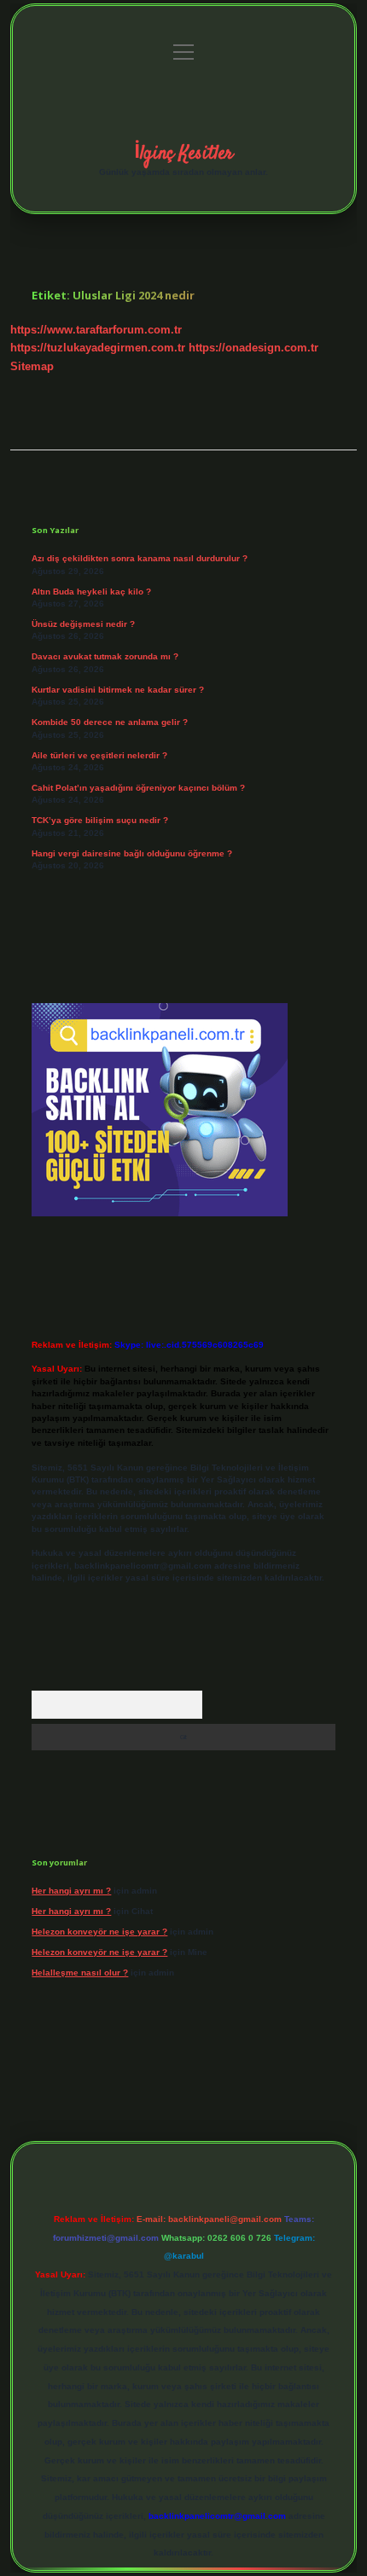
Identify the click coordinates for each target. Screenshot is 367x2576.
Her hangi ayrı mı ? (71, 1891)
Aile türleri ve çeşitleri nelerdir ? (99, 755)
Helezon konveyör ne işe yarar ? (99, 1932)
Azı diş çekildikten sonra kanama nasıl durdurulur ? (140, 558)
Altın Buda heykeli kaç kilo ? (91, 592)
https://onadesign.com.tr (253, 348)
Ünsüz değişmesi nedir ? (83, 624)
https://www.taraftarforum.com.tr (96, 330)
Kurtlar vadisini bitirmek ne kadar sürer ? (118, 690)
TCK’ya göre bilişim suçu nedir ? (100, 820)
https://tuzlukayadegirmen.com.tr (98, 348)
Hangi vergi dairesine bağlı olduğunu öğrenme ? (132, 853)
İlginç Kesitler (183, 154)
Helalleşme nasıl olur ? (80, 1973)
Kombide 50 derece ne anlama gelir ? (110, 722)
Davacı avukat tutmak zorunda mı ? (105, 656)
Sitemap (32, 366)
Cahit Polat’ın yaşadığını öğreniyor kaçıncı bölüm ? (138, 788)
